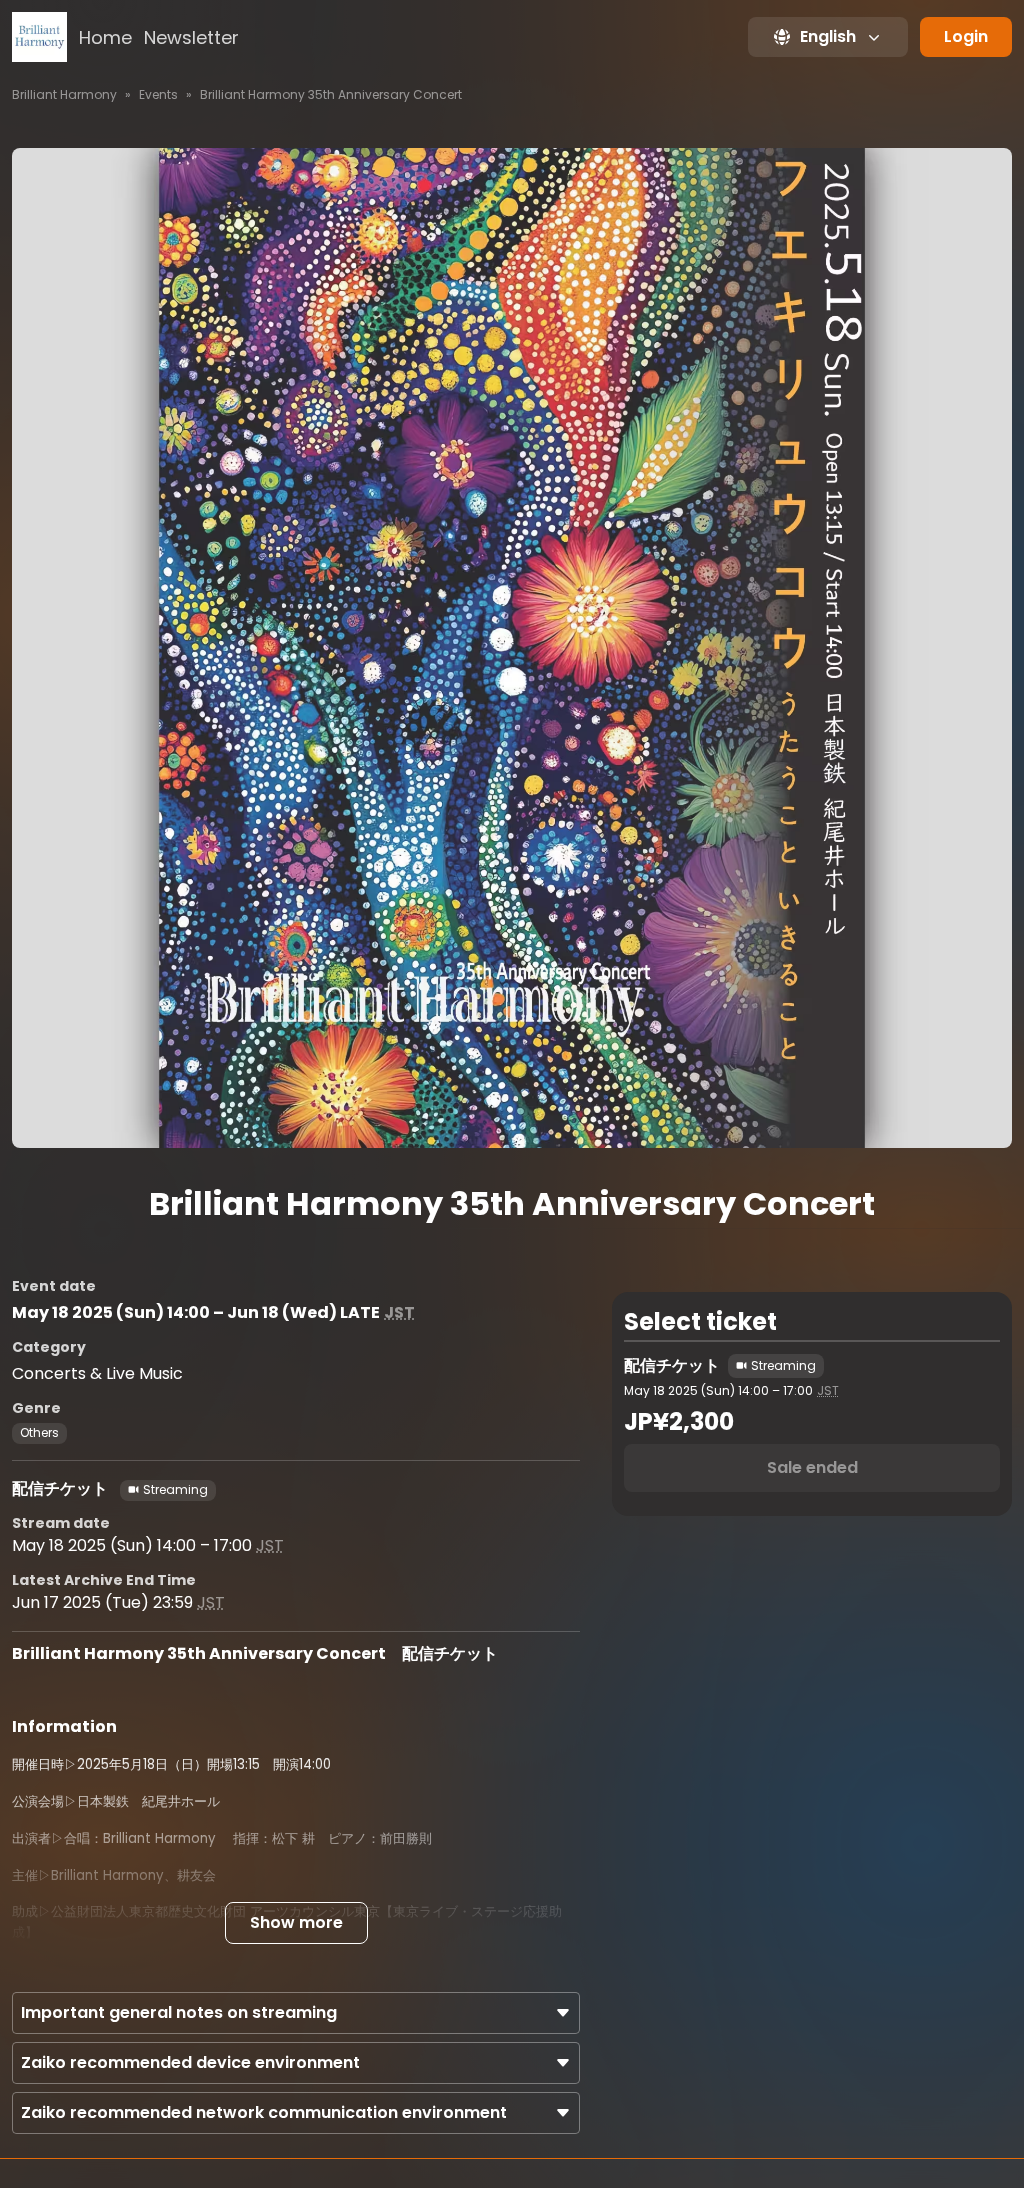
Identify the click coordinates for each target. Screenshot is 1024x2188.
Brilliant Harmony (64, 94)
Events (158, 94)
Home (105, 37)
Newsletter (191, 37)
